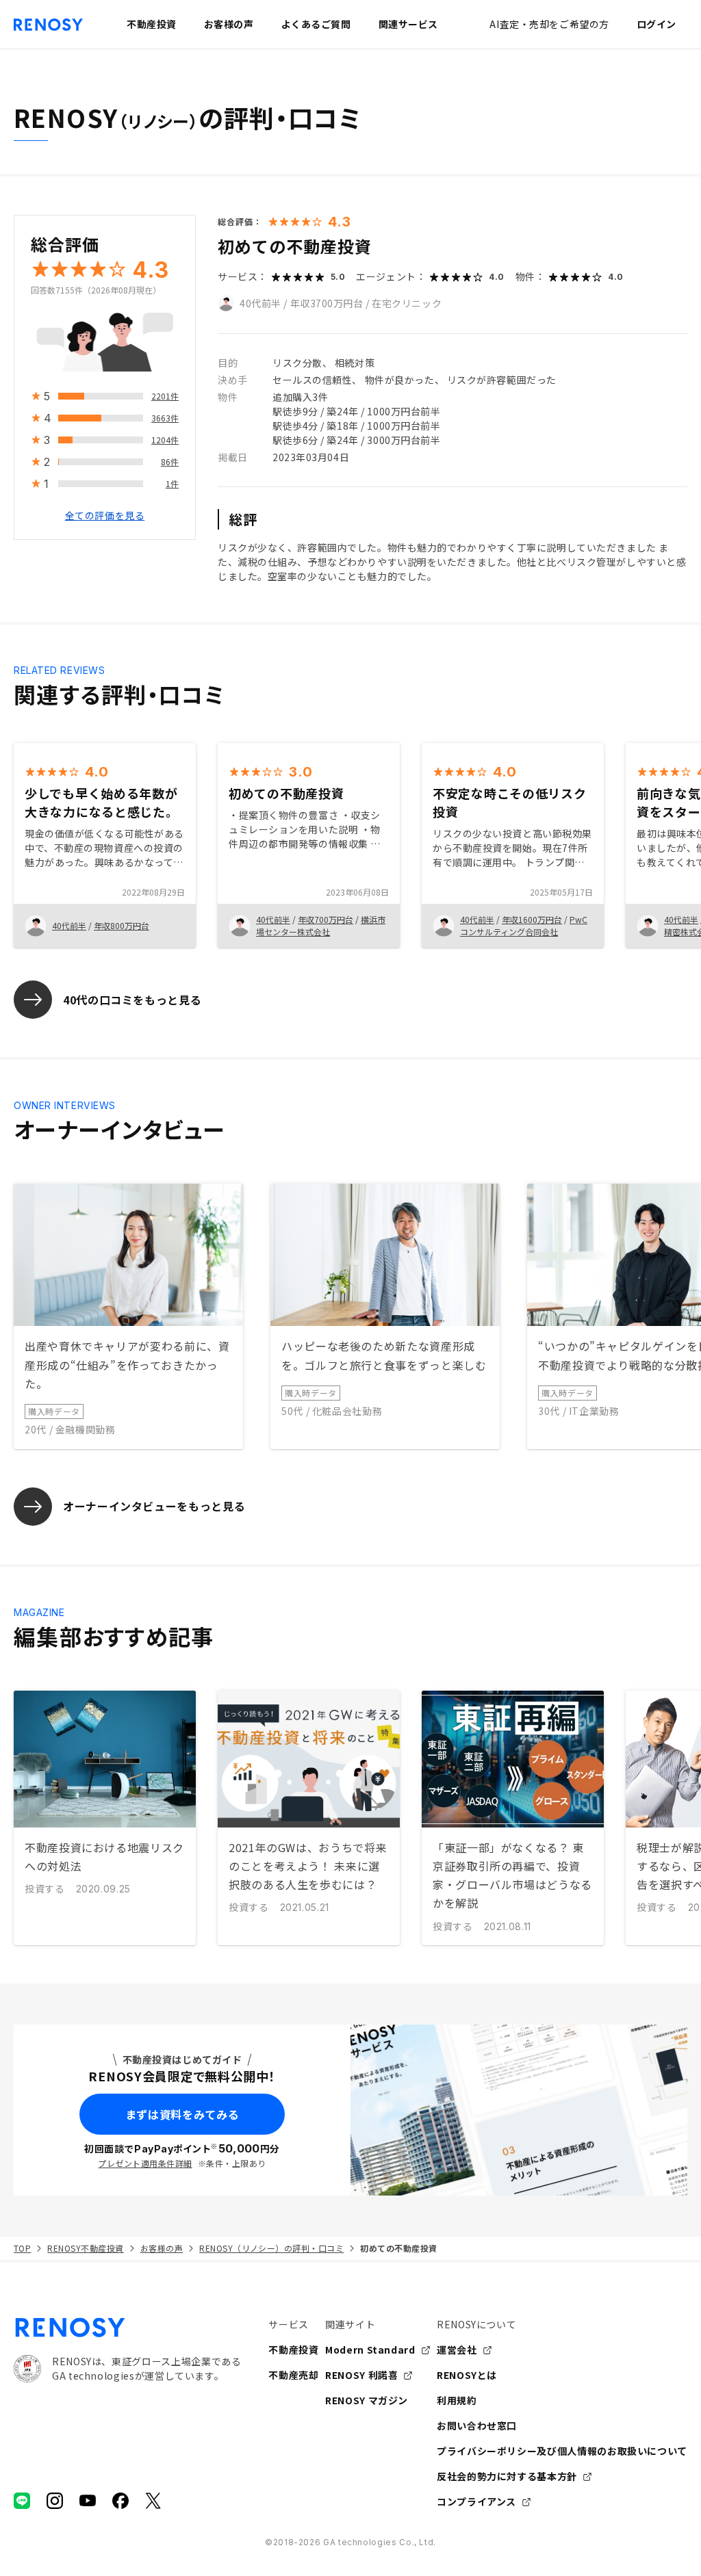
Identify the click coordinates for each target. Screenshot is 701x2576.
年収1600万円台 (532, 919)
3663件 (165, 418)
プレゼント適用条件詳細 (145, 2163)
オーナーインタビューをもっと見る (154, 1506)
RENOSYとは (467, 2375)
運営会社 (457, 2350)
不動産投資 (293, 2350)
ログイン (657, 24)
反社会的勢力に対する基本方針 (507, 2476)
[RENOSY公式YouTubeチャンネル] (88, 2501)
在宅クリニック (407, 303)
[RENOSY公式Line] (22, 2501)
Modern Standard (370, 2350)
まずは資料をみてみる (182, 2114)
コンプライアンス (476, 2501)
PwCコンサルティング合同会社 (524, 925)
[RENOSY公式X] (153, 2501)
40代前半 (260, 303)
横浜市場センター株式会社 (321, 925)
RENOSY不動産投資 (85, 2248)
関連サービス (408, 24)
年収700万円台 (326, 919)
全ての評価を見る (105, 515)
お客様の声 (162, 2248)
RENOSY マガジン (367, 2400)
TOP (22, 2248)
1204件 (165, 440)
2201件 (165, 396)
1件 (172, 483)
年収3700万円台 (327, 303)
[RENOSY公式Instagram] (55, 2501)
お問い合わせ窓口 (477, 2425)
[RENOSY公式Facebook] (120, 2501)
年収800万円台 (122, 925)
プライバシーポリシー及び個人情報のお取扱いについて (562, 2451)
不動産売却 (293, 2375)
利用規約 (457, 2400)
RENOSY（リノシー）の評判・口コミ (271, 2248)
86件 (170, 461)
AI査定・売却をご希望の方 (549, 24)
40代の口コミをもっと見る (132, 1000)
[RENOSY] (127, 2328)
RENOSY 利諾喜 (361, 2375)
